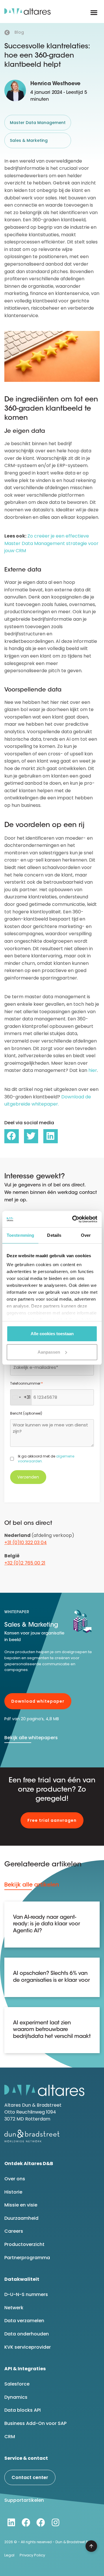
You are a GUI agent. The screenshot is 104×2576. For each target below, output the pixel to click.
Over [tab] (86, 1235)
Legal (9, 2555)
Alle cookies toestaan (52, 1334)
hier (93, 1070)
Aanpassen (49, 1352)
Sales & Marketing (29, 140)
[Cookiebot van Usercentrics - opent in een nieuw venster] (73, 1219)
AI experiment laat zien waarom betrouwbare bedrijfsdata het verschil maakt (52, 2030)
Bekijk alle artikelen (32, 1885)
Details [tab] (54, 1235)
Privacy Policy (32, 2555)
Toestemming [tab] (20, 1235)
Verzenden (28, 1477)
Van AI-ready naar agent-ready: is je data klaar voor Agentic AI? (47, 1924)
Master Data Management (38, 123)
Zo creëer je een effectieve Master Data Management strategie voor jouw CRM (51, 543)
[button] (94, 13)
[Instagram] (55, 2522)
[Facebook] (26, 2522)
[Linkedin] (11, 2522)
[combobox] (21, 1397)
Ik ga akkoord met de (46, 1459)
